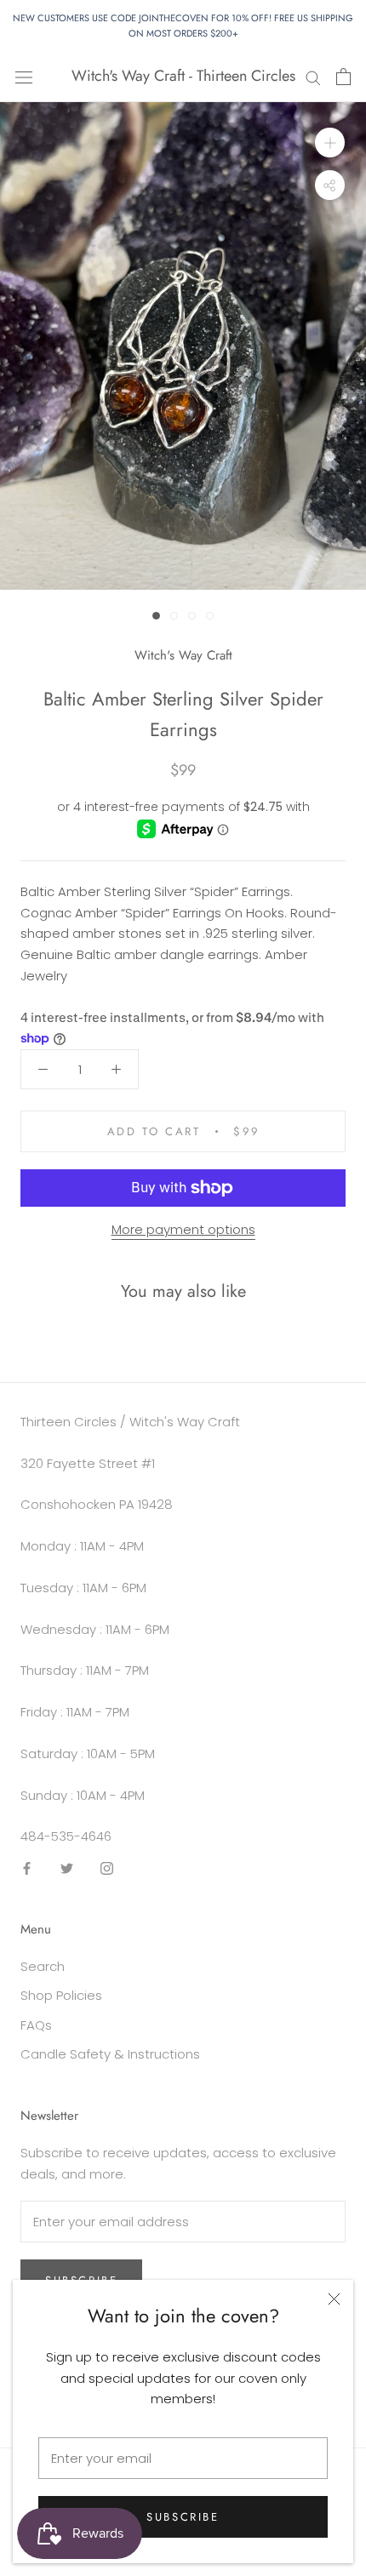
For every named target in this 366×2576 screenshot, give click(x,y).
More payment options (183, 1229)
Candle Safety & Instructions (110, 2054)
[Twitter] (67, 1868)
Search (43, 1966)
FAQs (36, 2025)
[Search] (313, 76)
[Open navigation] (24, 77)
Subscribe (183, 2517)
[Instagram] (107, 1868)
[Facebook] (27, 1868)
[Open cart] (343, 77)
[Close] (334, 2299)
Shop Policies (61, 1995)
